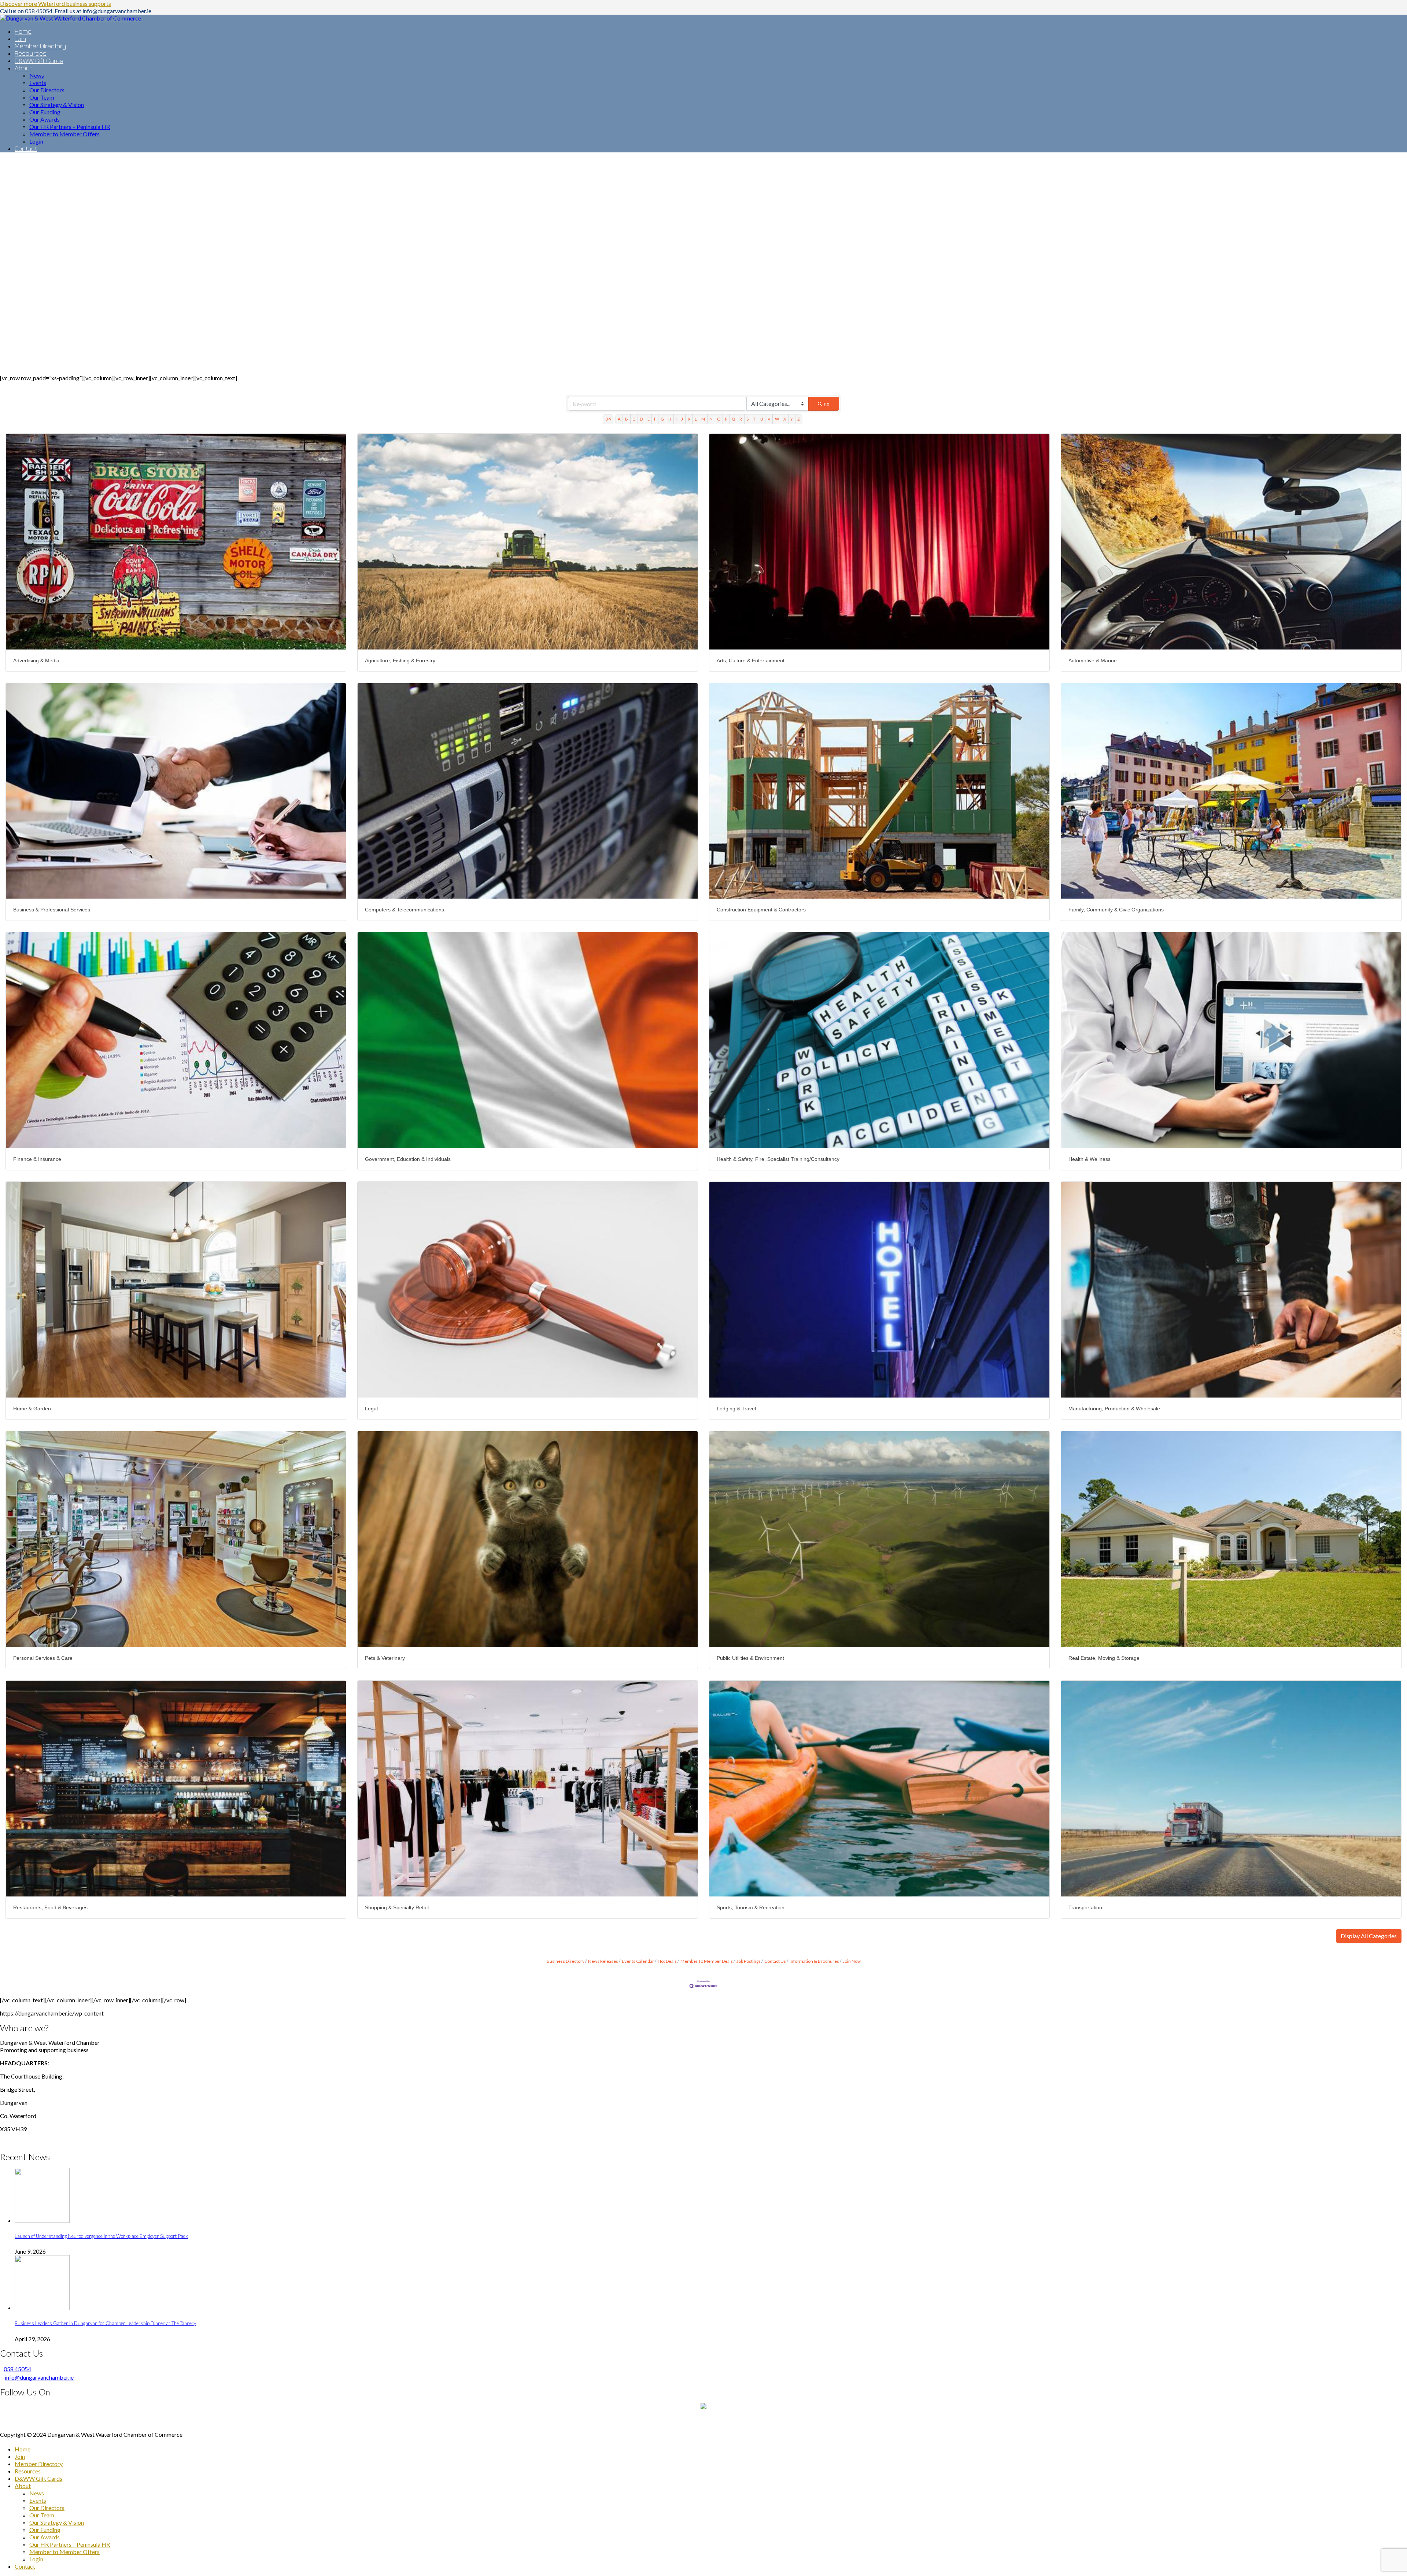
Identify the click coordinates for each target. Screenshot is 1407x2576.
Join (20, 2456)
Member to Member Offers (64, 2552)
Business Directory (566, 1961)
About (23, 2486)
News (37, 2493)
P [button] (726, 419)
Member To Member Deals (707, 1961)
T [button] (754, 419)
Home (23, 2449)
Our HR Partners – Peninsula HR (70, 2544)
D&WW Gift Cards (38, 2478)
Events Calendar (638, 1961)
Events (38, 2500)
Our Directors (47, 2508)
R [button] (741, 419)
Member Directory (39, 2464)
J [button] (682, 419)
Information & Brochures (814, 1961)
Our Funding (45, 2530)
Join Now (852, 1961)
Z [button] (799, 419)
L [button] (696, 419)
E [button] (649, 419)
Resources (28, 2471)
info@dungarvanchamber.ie (39, 2377)
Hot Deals (667, 1961)
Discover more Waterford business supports (56, 3)
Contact (25, 2566)
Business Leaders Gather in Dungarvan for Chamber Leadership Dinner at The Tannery (105, 2323)
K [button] (689, 419)
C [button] (634, 419)
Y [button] (792, 419)
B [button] (627, 419)
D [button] (641, 419)
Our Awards (45, 2537)
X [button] (785, 419)
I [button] (676, 419)
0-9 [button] (608, 419)
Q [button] (733, 419)
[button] (1369, 1936)
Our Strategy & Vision (57, 2522)
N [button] (711, 419)
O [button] (719, 419)
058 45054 (17, 2369)
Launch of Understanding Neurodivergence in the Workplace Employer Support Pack (101, 2236)
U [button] (762, 419)
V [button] (769, 419)
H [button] (670, 419)
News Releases (603, 1961)
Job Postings (749, 1961)
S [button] (747, 419)
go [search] (827, 404)
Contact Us (775, 1961)
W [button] (777, 419)
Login (36, 2559)
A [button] (619, 419)
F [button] (655, 419)
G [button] (662, 419)
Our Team (42, 2515)
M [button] (703, 419)
